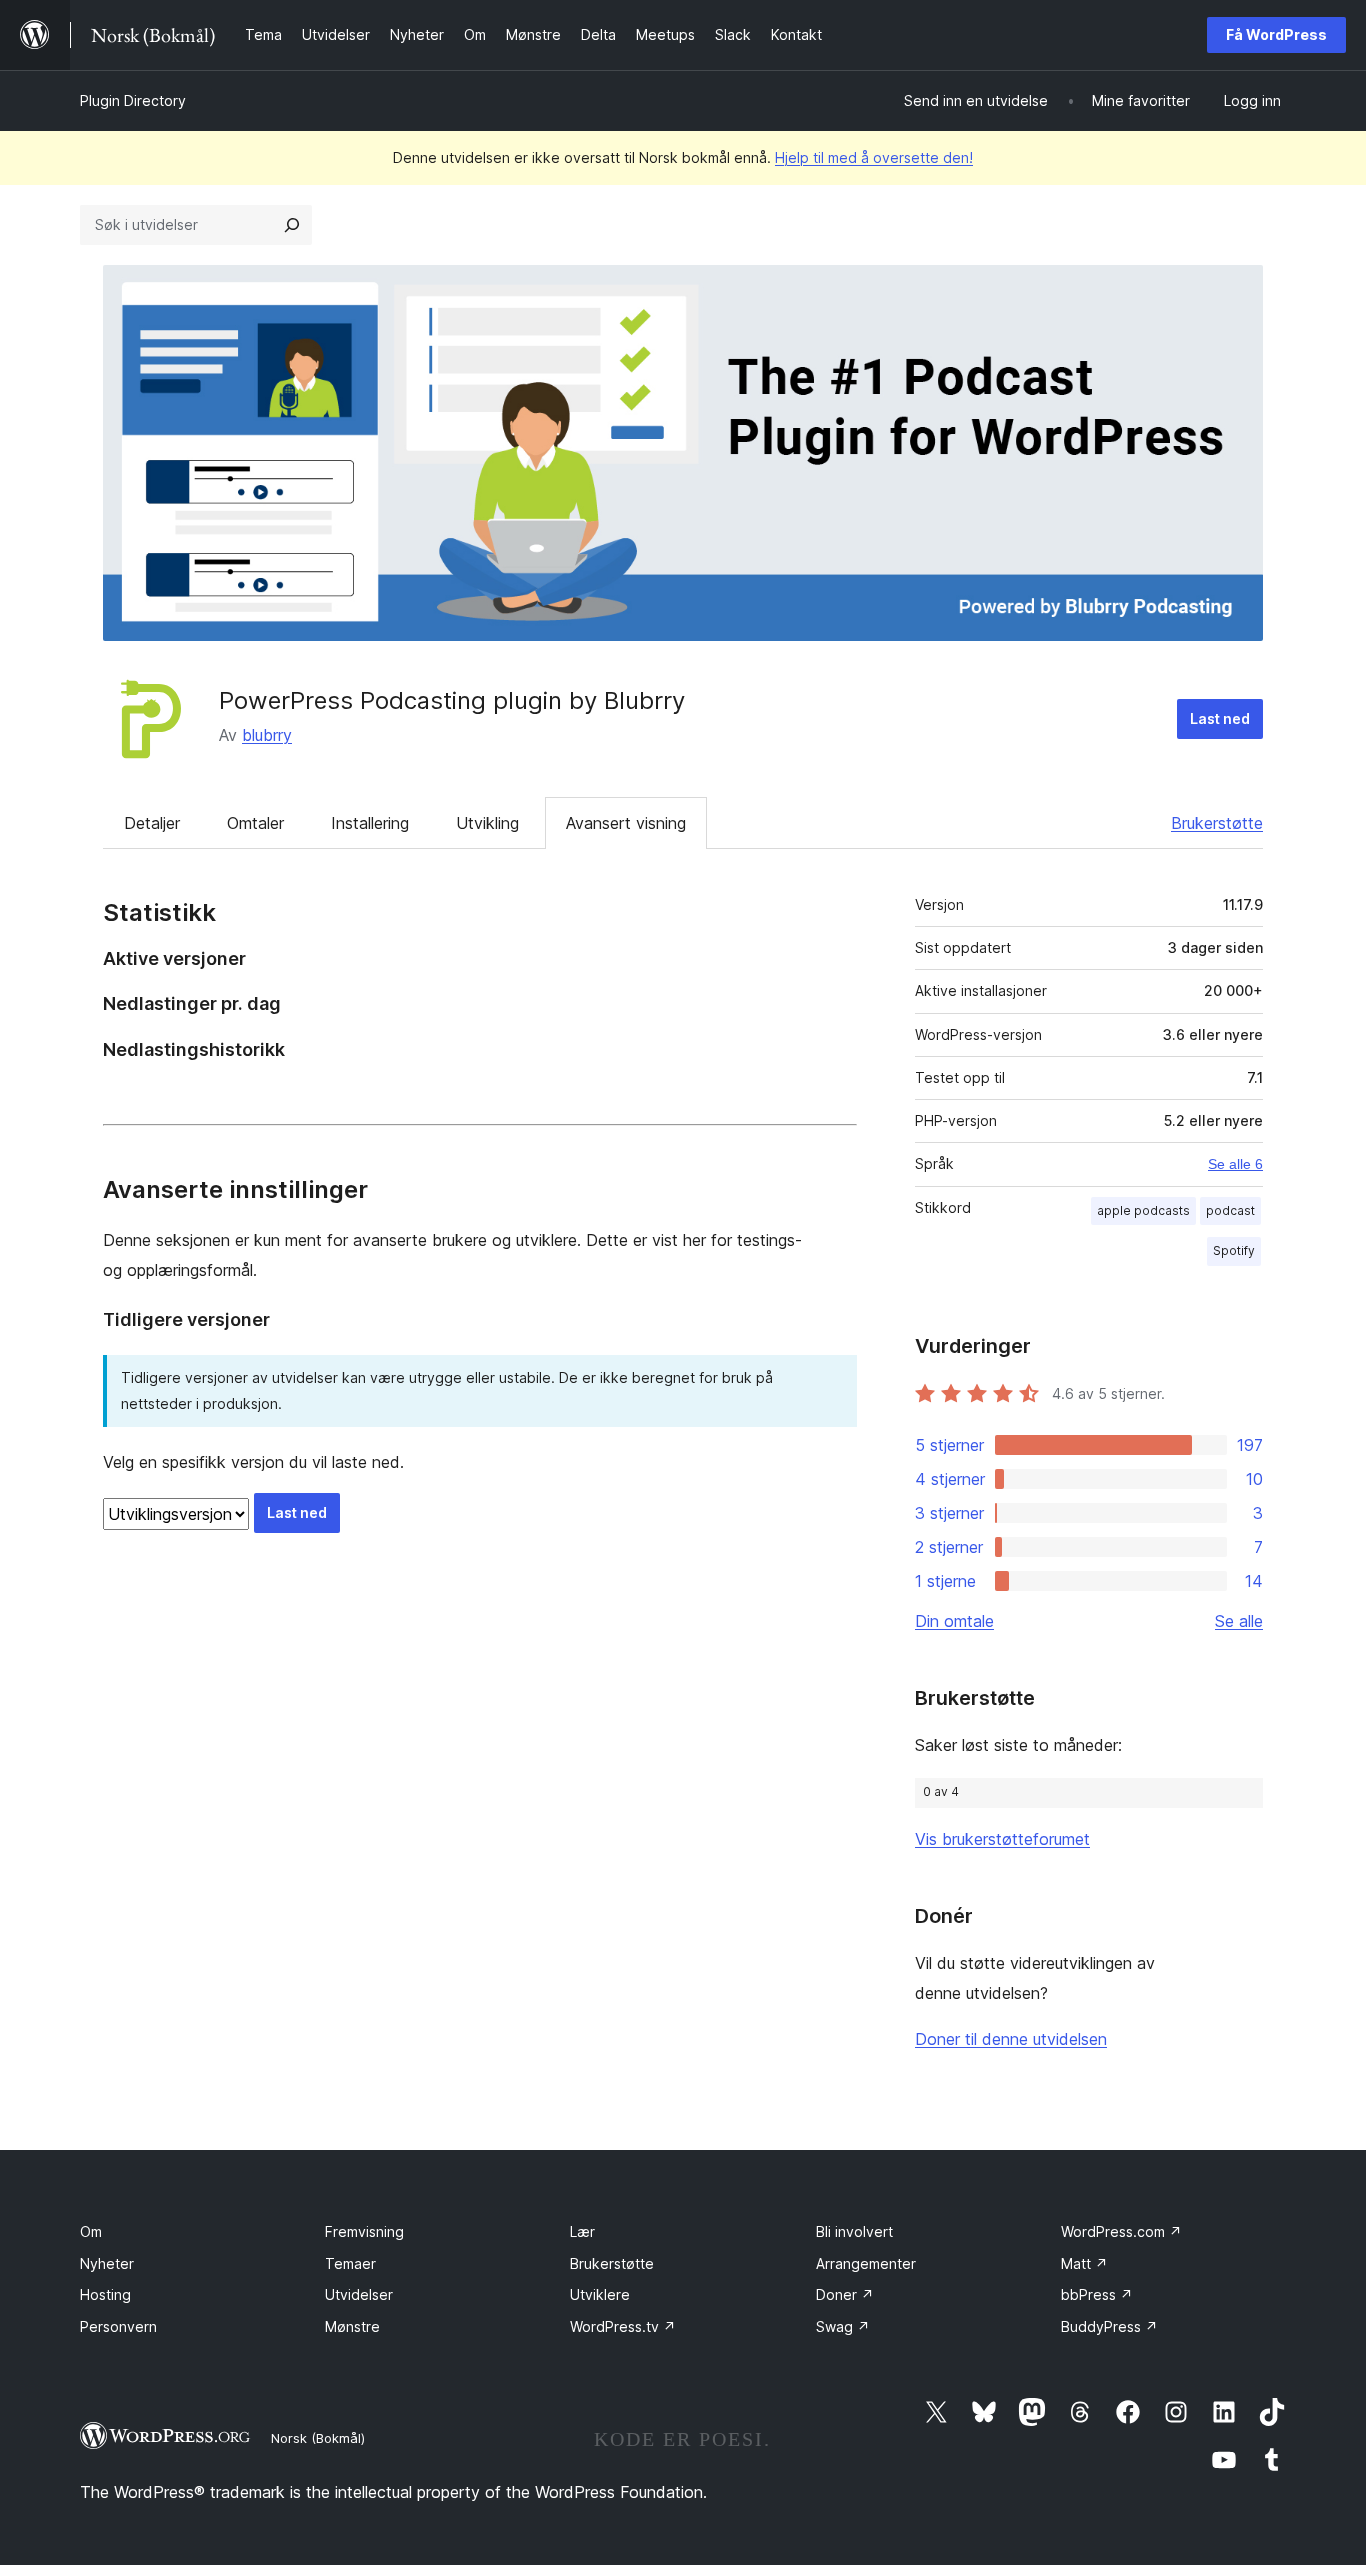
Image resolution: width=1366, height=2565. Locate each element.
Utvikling (487, 823)
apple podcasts (1143, 1210)
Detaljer (152, 823)
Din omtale (954, 1621)
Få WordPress (1276, 34)
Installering (370, 823)
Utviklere (600, 2294)
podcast (1230, 1210)
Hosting (105, 2294)
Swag (843, 2326)
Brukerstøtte (1217, 823)
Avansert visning (626, 823)
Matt (1084, 2263)
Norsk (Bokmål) (318, 2438)
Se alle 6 (1235, 1164)
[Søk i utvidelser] (292, 225)
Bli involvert (854, 2231)
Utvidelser (359, 2294)
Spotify (1234, 1250)
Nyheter (107, 2263)
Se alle (1239, 1621)
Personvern (118, 2326)
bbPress (1097, 2294)
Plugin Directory (133, 100)
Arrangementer (866, 2263)
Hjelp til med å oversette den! (874, 157)
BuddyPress (1109, 2326)
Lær (582, 2231)
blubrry (267, 735)
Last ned (1220, 718)
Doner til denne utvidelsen (1011, 2039)
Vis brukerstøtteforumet (1002, 1839)
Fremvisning (364, 2231)
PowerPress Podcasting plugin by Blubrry (452, 700)
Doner (845, 2294)
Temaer (350, 2263)
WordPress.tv (623, 2326)
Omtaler (255, 823)
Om (91, 2231)
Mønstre (352, 2326)
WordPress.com (1121, 2231)
